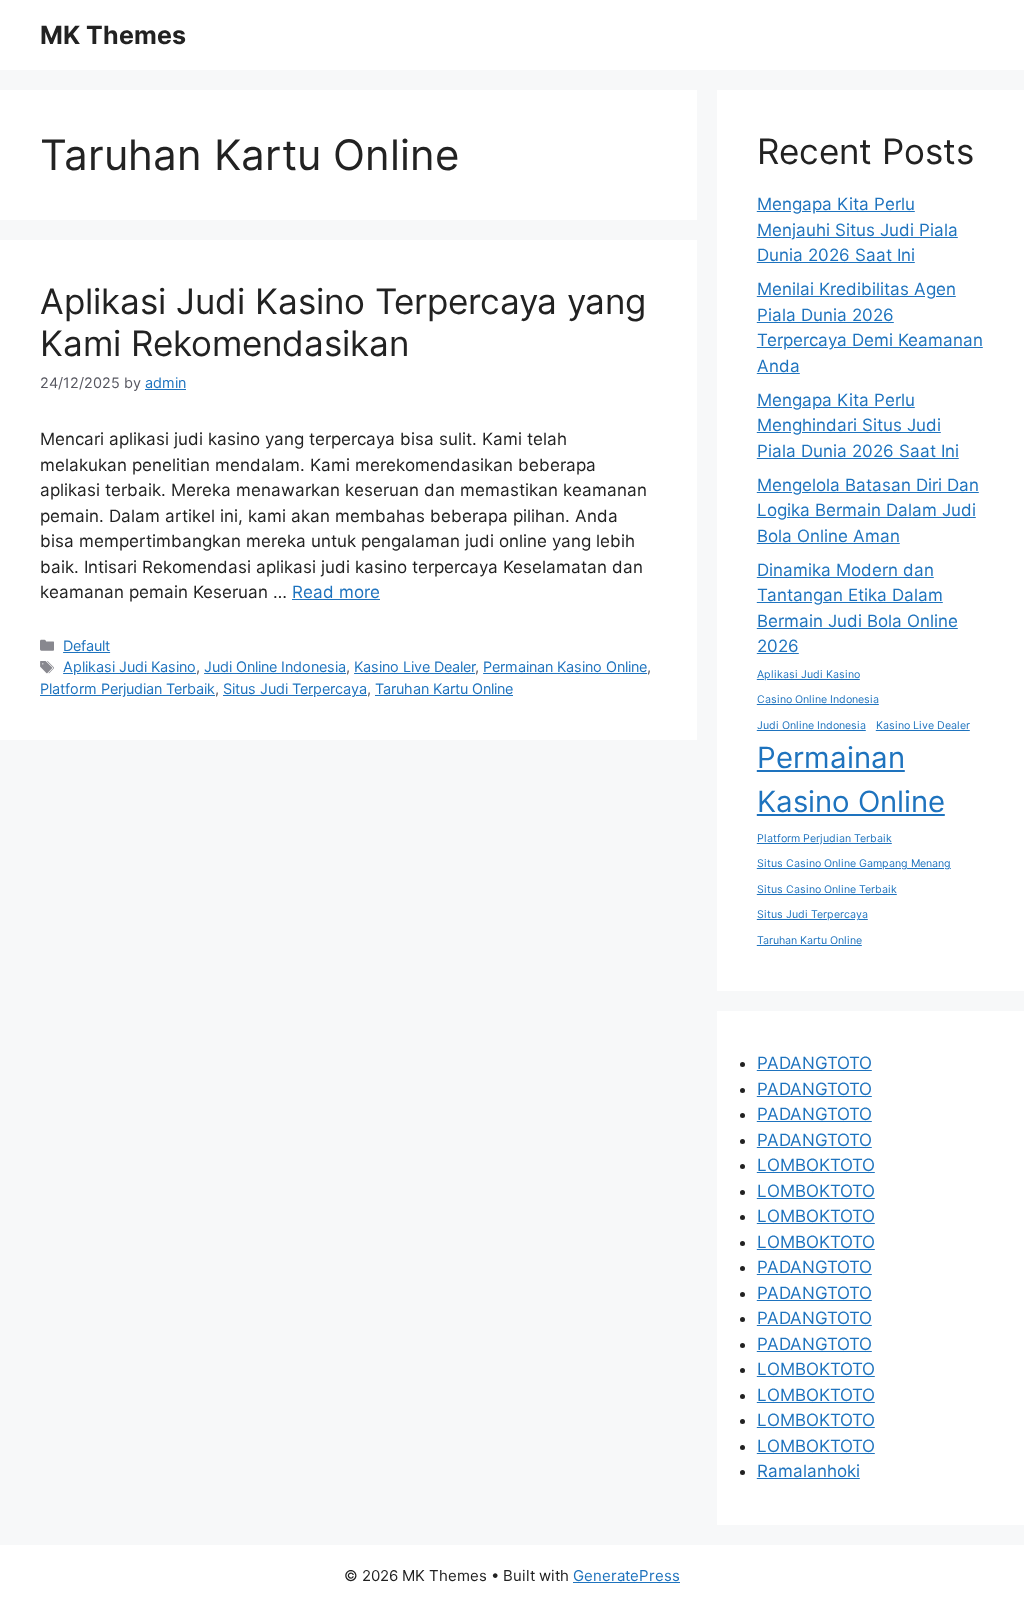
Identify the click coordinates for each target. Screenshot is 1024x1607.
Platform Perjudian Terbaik (127, 688)
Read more (336, 592)
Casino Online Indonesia (818, 699)
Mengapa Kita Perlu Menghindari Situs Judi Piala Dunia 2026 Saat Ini (858, 425)
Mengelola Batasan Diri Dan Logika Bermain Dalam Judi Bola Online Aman (868, 510)
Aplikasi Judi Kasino (129, 666)
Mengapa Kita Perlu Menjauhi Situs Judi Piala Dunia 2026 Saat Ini (857, 229)
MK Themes (113, 35)
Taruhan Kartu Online (444, 688)
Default (86, 645)
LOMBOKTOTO (816, 1165)
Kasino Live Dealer (414, 666)
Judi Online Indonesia (275, 666)
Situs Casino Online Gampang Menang (854, 863)
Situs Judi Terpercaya (295, 688)
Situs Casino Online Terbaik (827, 889)
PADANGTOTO (814, 1063)
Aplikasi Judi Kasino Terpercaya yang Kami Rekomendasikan (343, 322)
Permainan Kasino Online (565, 666)
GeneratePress (626, 1575)
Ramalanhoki (808, 1471)
